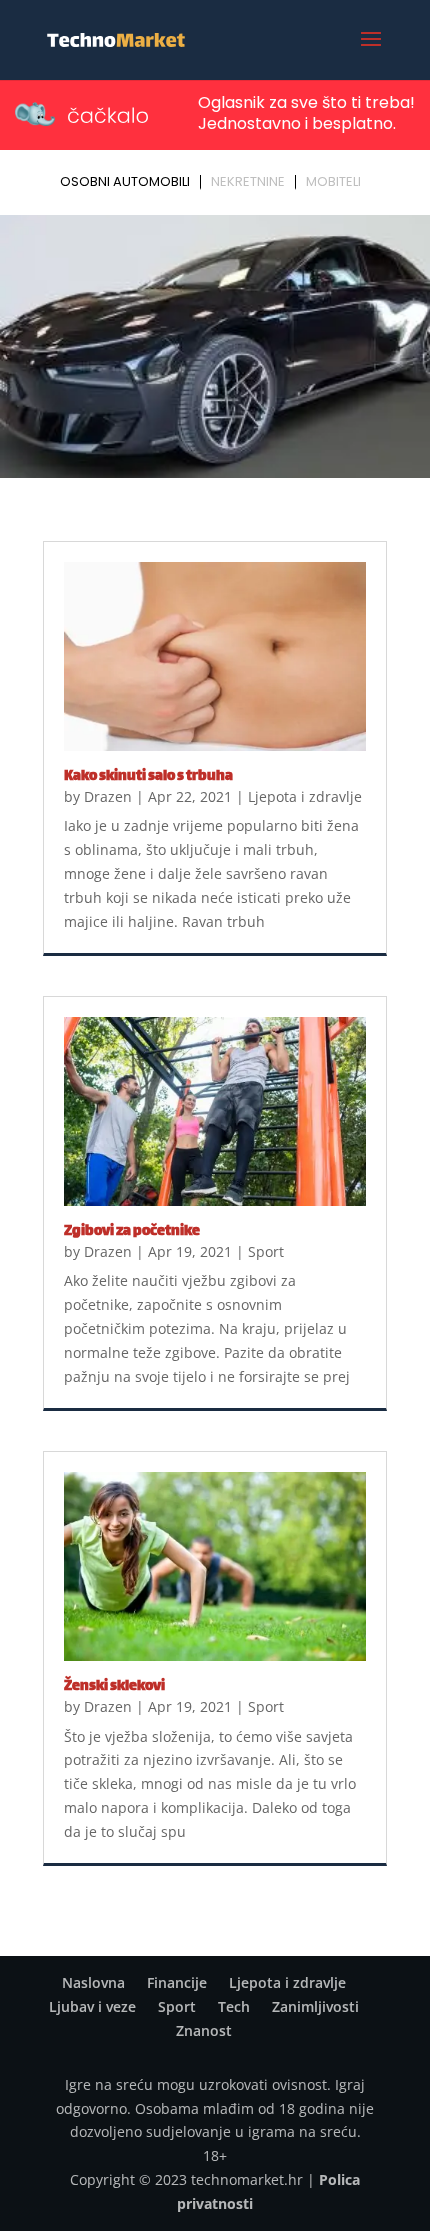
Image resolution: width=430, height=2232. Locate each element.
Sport (266, 1251)
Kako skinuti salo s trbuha (148, 776)
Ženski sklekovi (114, 1686)
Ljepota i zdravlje (305, 796)
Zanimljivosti (315, 2006)
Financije (177, 1982)
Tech (234, 2006)
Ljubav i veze (92, 2006)
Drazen (108, 796)
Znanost (204, 2030)
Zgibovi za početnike (132, 1231)
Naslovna (93, 1982)
